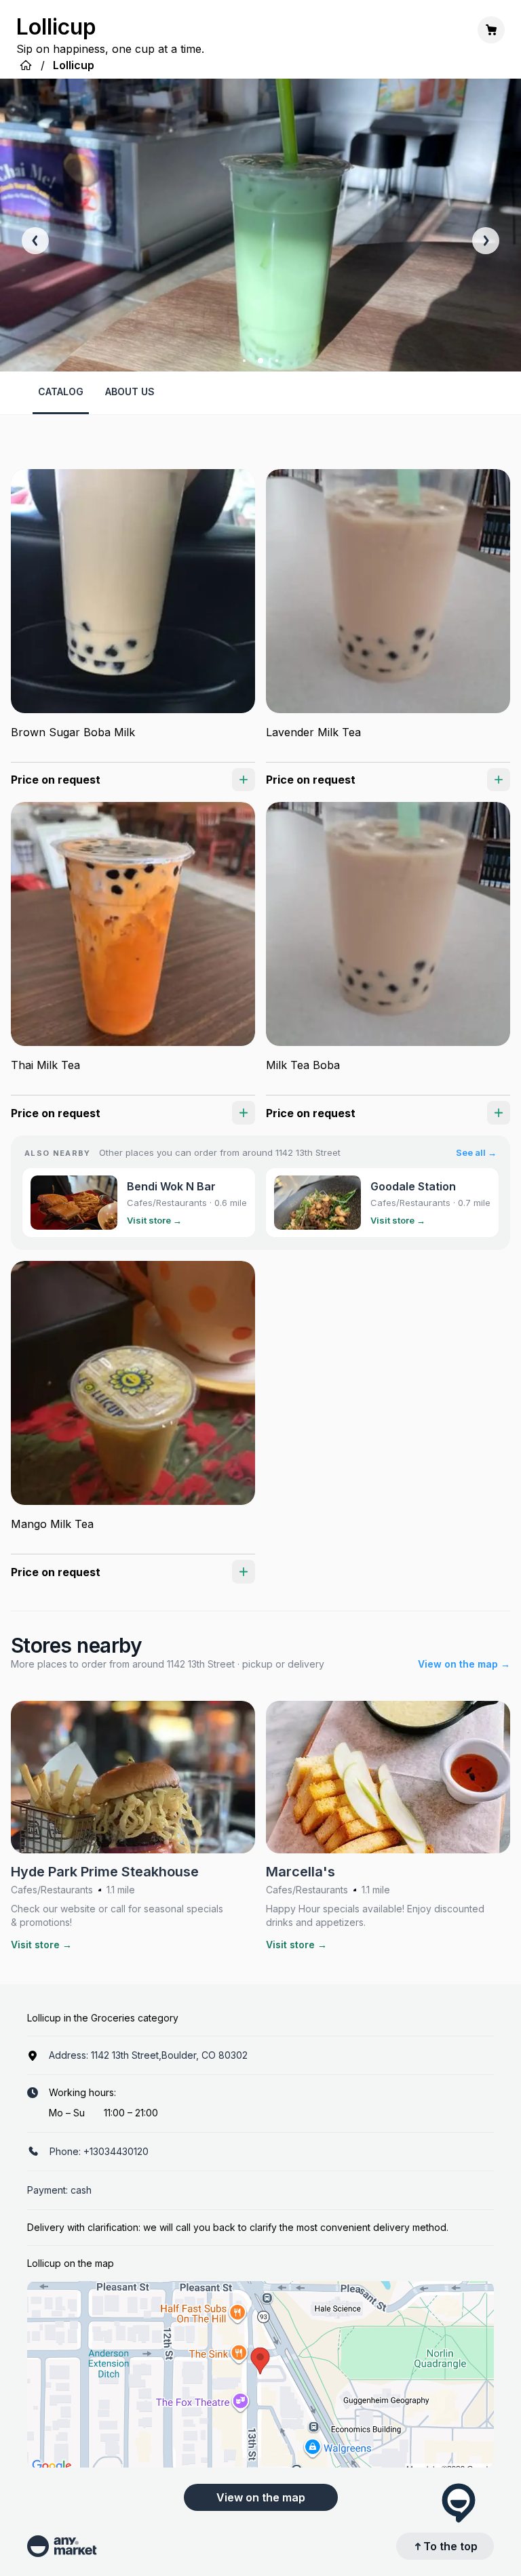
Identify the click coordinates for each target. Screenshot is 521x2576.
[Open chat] (459, 2503)
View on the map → (464, 1664)
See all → (476, 1152)
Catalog (61, 391)
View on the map (261, 2497)
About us (130, 391)
